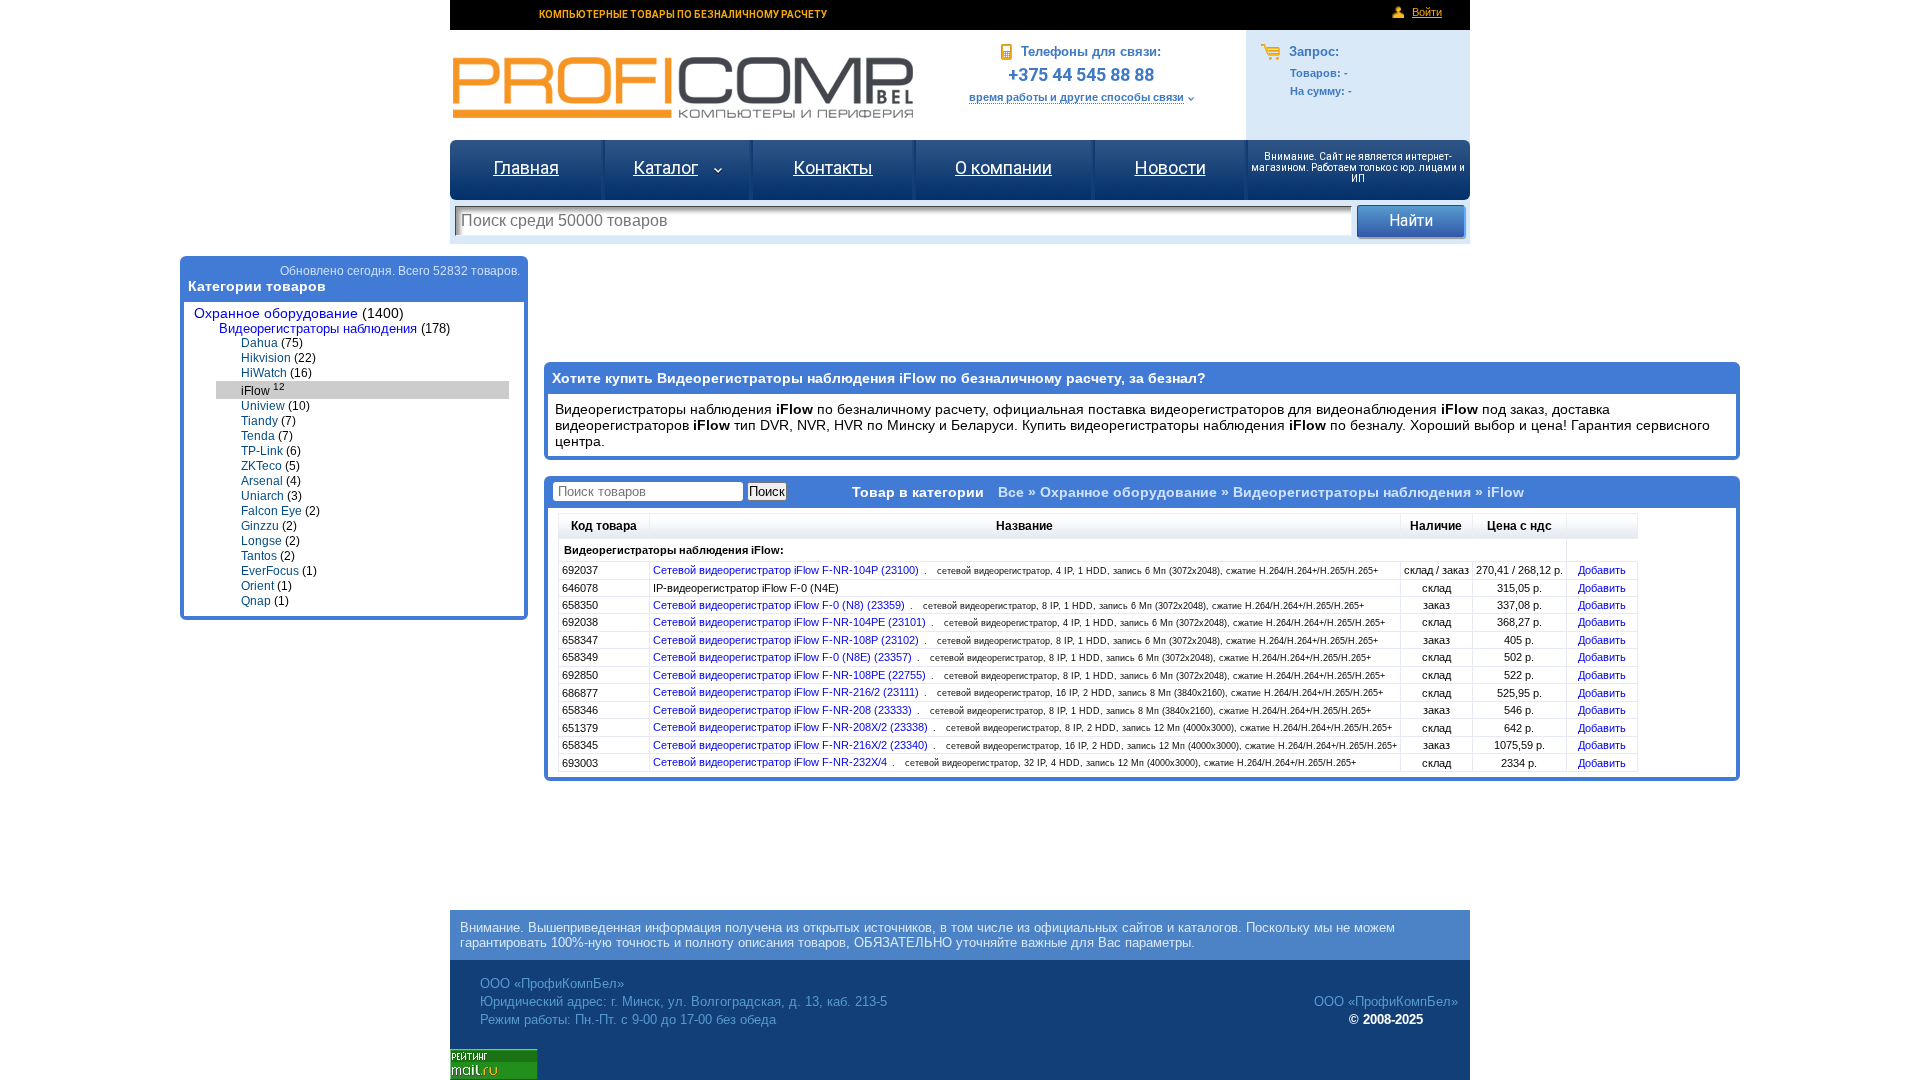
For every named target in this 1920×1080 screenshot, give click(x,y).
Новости (1170, 167)
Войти (1427, 12)
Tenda (258, 436)
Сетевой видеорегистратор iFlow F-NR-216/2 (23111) (787, 692)
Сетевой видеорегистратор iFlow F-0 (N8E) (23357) (784, 657)
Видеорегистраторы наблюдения (318, 328)
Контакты (833, 167)
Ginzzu (260, 526)
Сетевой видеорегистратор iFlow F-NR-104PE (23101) (791, 622)
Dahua (259, 343)
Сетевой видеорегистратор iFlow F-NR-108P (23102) (787, 640)
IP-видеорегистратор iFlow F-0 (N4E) (746, 588)
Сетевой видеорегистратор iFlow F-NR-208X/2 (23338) (792, 727)
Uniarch (262, 496)
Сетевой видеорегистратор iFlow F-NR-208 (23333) (784, 710)
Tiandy (259, 421)
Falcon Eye (271, 511)
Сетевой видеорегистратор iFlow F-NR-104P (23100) (787, 570)
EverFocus (270, 571)
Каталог (665, 167)
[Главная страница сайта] (683, 87)
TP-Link (262, 451)
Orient (257, 586)
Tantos (259, 556)
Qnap (256, 601)
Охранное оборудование (276, 313)
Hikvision (266, 358)
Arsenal (262, 481)
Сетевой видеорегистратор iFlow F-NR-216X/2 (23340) (792, 745)
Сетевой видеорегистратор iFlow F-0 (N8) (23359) (780, 605)
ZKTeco (261, 466)
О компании (1003, 167)
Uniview (263, 406)
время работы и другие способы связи (1076, 97)
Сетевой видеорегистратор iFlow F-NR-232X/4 (771, 762)
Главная (526, 167)
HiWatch (264, 373)
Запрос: (1312, 51)
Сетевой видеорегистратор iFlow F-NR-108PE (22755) (791, 675)
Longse (261, 541)
